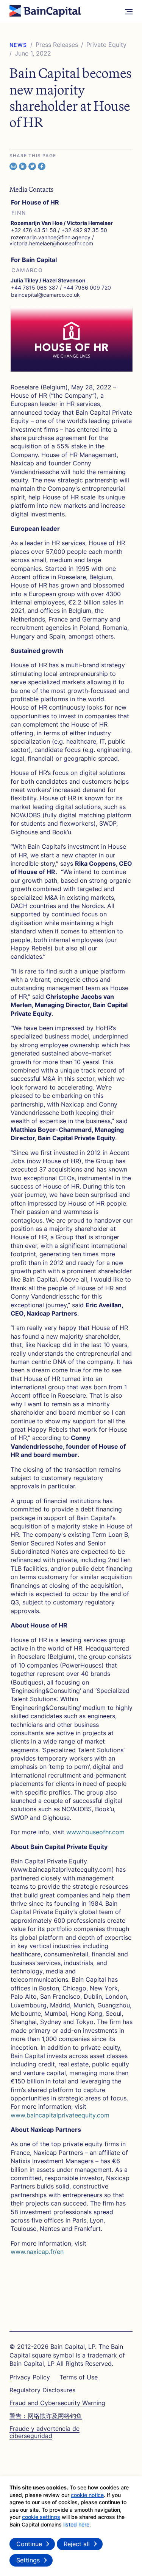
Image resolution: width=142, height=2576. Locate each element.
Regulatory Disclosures (42, 2390)
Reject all (77, 2544)
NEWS (18, 45)
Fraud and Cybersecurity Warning (57, 2403)
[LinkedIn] (23, 166)
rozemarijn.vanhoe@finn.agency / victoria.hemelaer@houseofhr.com (52, 240)
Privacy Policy (30, 2377)
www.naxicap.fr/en (37, 2252)
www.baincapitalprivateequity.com (60, 2115)
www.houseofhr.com (98, 1832)
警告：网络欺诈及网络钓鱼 (46, 2416)
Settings (28, 2560)
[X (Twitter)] (32, 166)
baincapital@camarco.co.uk (45, 295)
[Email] (13, 166)
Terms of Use (79, 2377)
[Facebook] (42, 166)
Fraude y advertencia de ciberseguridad (44, 2432)
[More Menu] (129, 11)
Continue (29, 2544)
